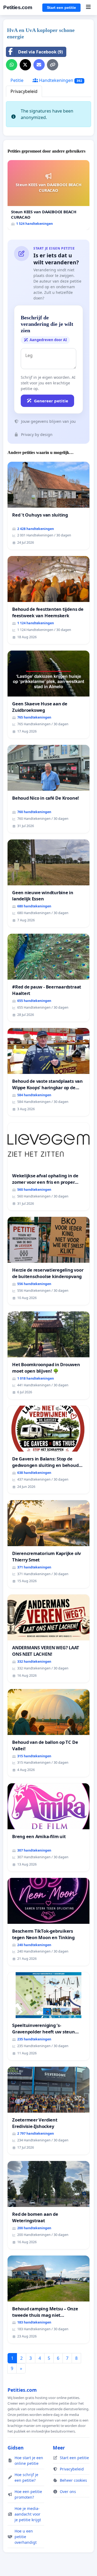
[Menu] (88, 8)
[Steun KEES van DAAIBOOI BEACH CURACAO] (48, 195)
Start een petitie (61, 8)
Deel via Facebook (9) (40, 52)
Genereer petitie (51, 401)
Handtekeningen (60, 80)
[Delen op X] (25, 65)
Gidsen (16, 2448)
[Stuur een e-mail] (39, 65)
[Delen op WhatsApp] (12, 65)
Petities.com (18, 7)
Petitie (17, 80)
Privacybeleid (24, 91)
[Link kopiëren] (53, 65)
